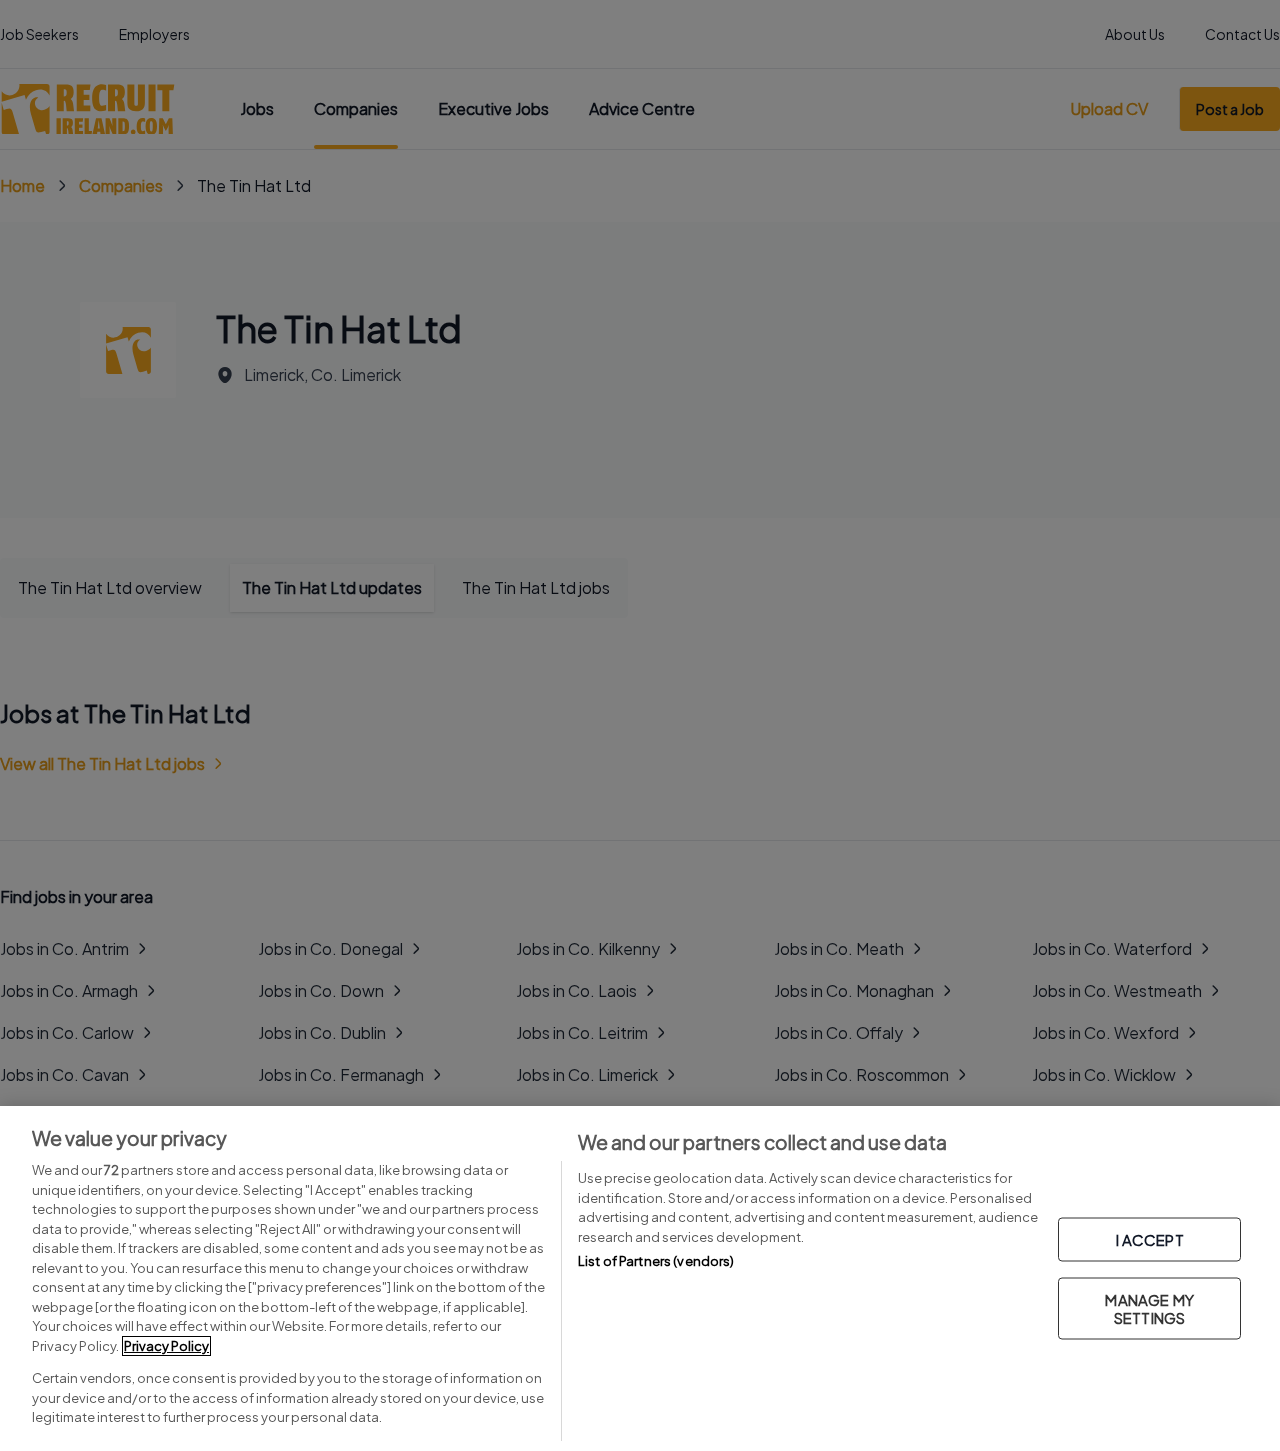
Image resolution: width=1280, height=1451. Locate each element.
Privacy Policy (166, 1346)
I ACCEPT (1150, 1238)
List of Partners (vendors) (656, 1261)
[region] (640, 1278)
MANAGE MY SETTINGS (1149, 1307)
